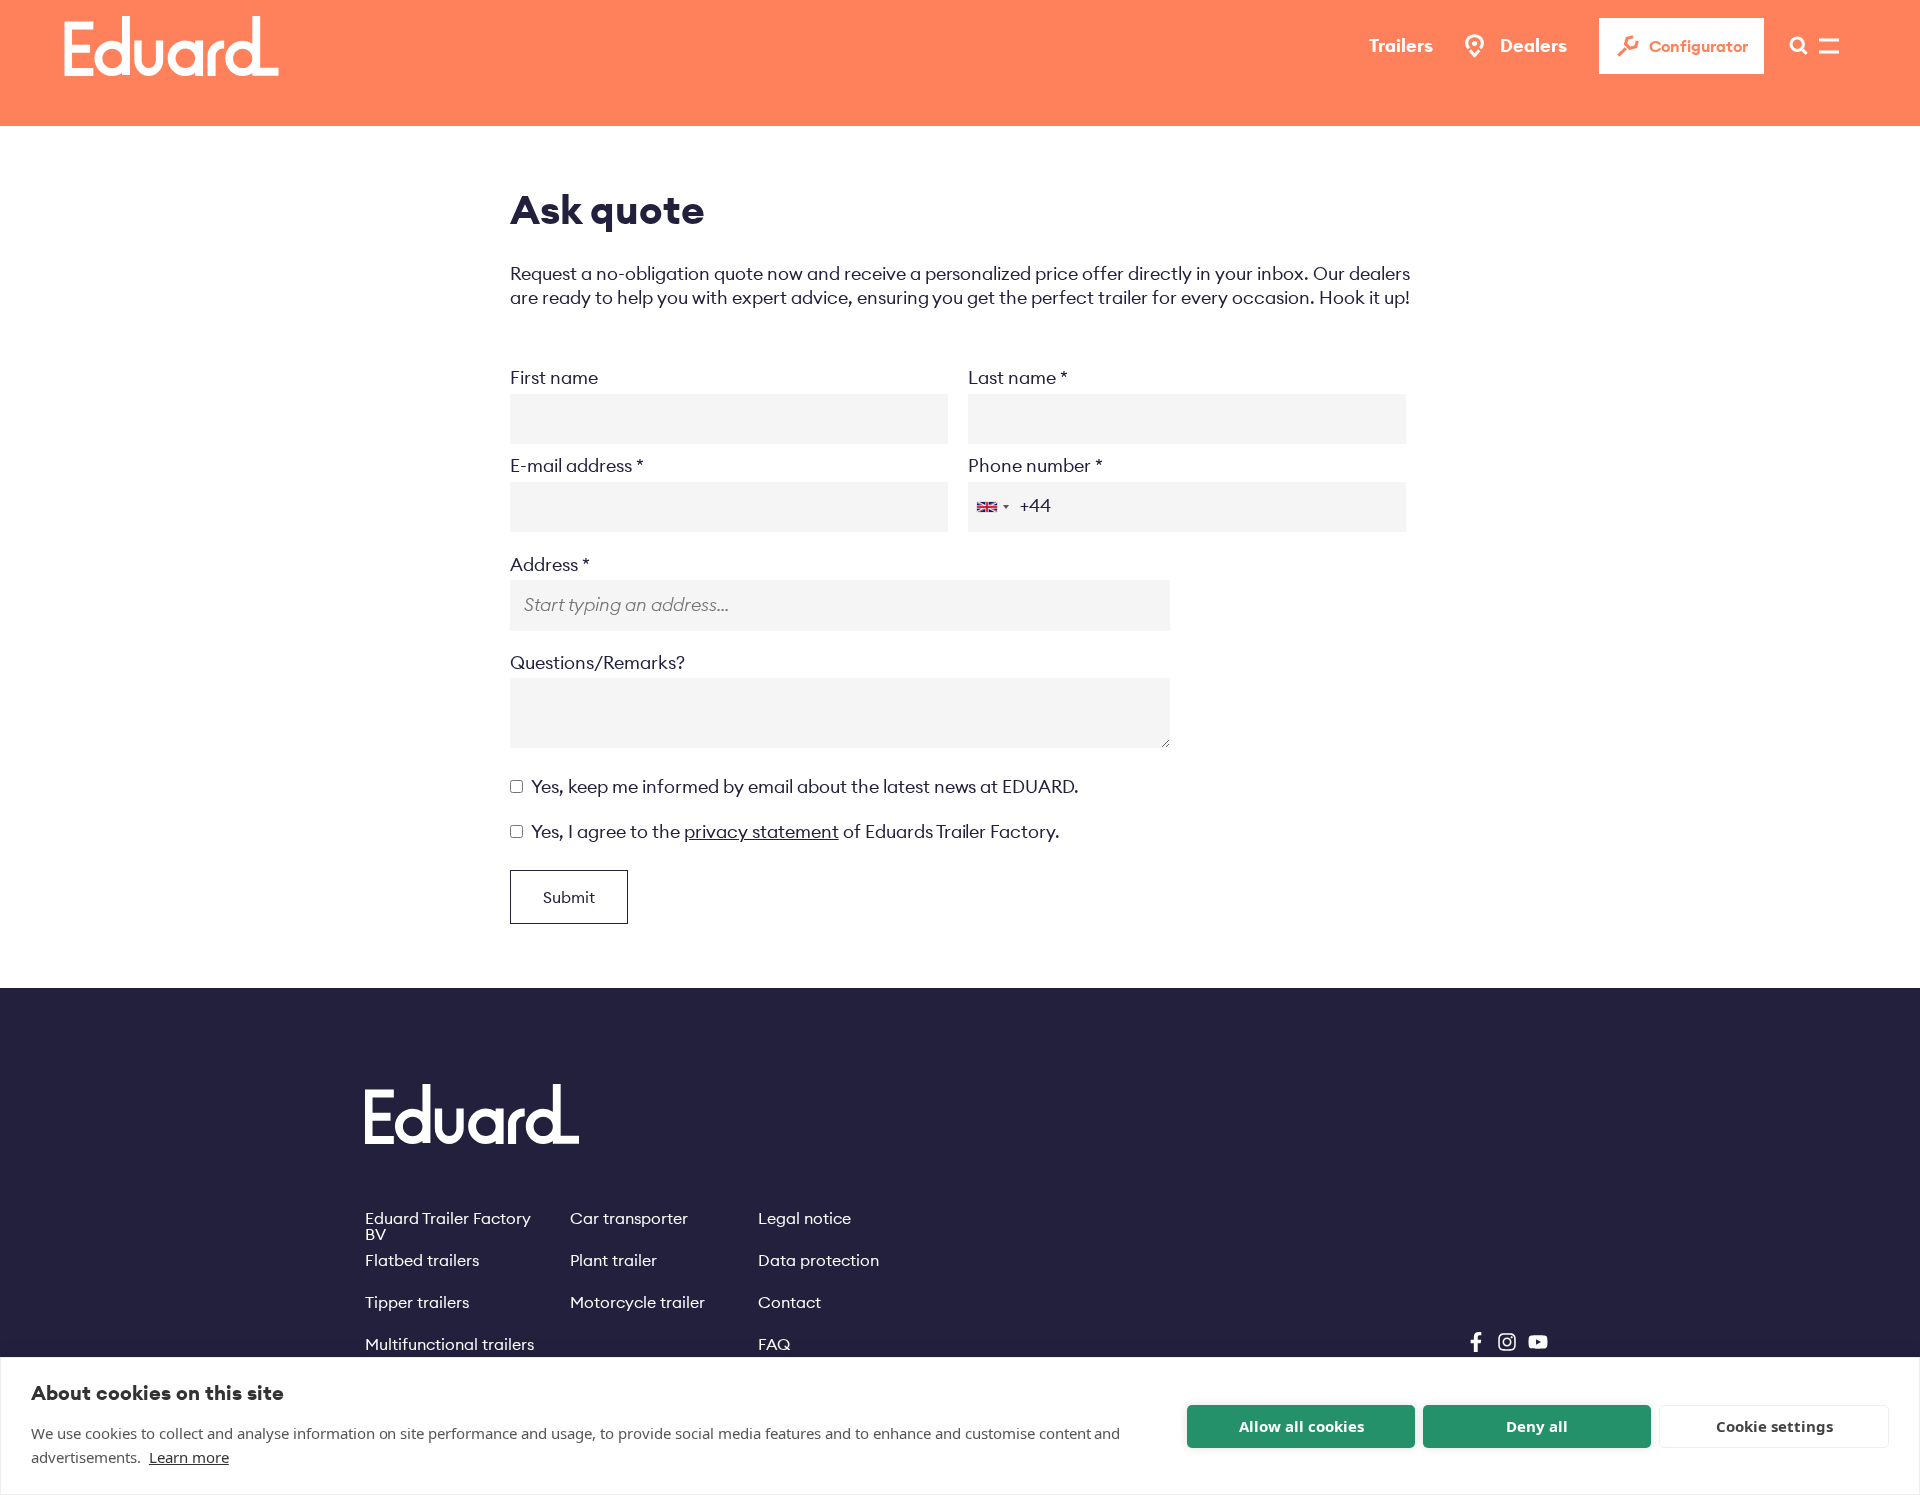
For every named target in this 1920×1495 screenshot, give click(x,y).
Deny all (1537, 1426)
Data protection (818, 1260)
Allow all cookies (1301, 1426)
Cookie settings (1774, 1426)
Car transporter (629, 1218)
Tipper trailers (417, 1302)
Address (544, 564)
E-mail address (571, 465)
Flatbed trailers (422, 1260)
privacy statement (761, 831)
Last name (1012, 377)
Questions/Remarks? (597, 662)
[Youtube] (1538, 1342)
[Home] (171, 46)
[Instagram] (1507, 1342)
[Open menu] (1793, 46)
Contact (789, 1302)
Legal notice (804, 1218)
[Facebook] (1476, 1342)
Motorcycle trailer (637, 1302)
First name (554, 377)
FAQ (774, 1344)
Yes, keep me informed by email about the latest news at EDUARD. (805, 786)
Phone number (1029, 465)
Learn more (189, 1457)
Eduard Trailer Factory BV (448, 1218)
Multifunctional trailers (449, 1344)
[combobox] (992, 507)
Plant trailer (613, 1260)
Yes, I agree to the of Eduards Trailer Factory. (795, 831)
